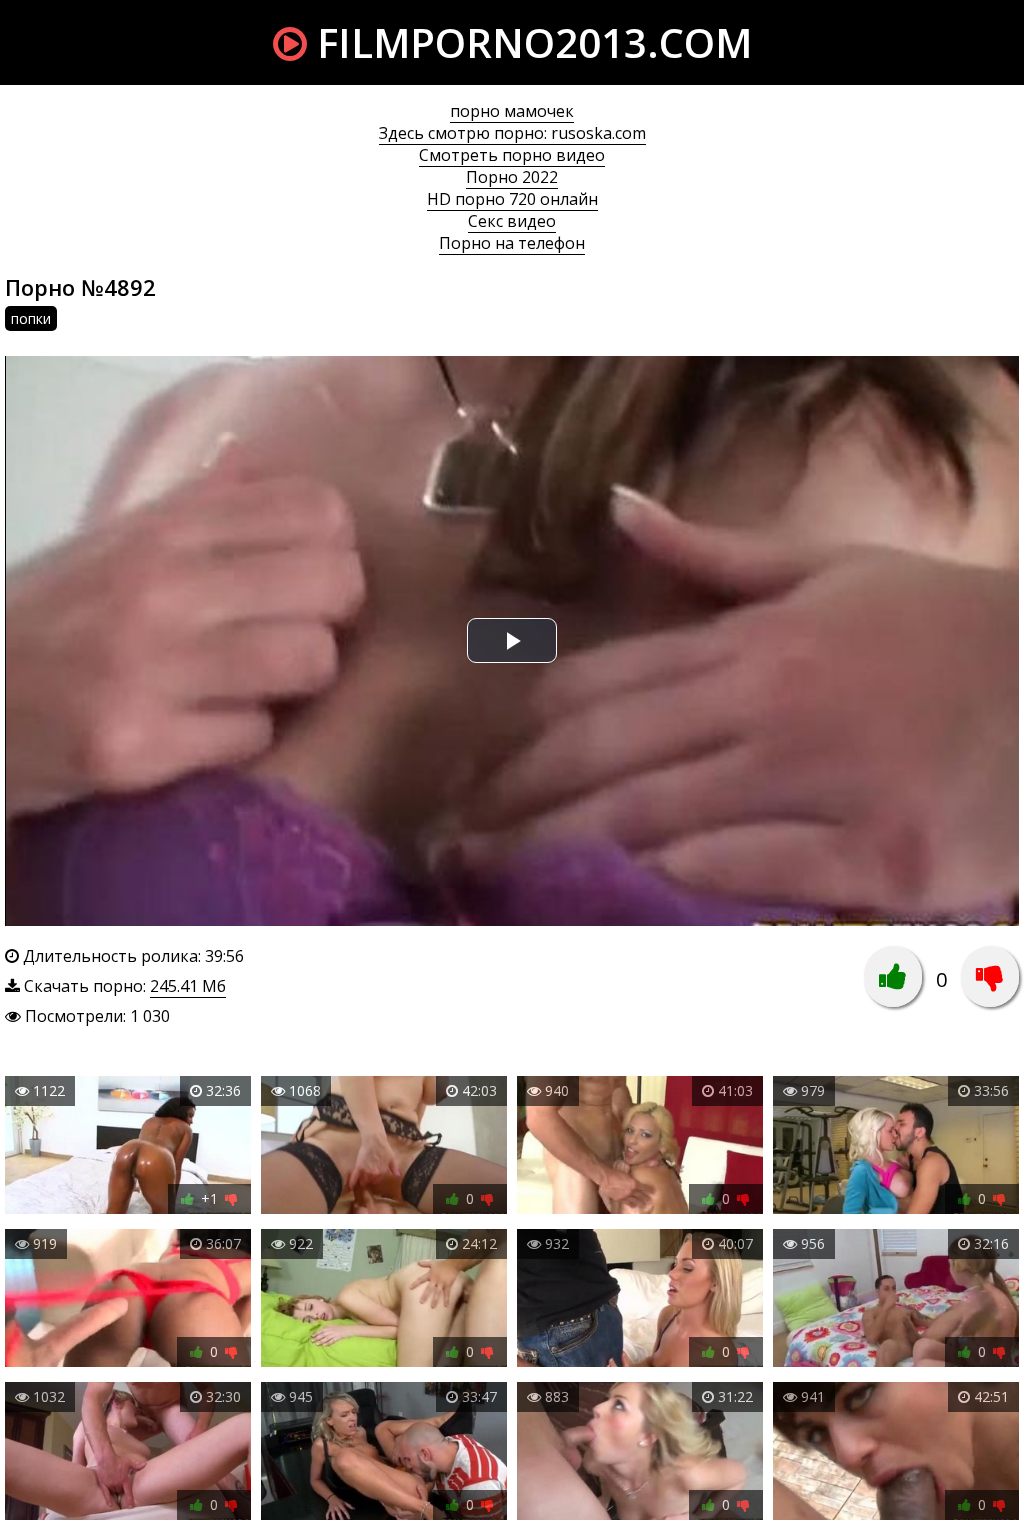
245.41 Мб (188, 986)
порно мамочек (512, 111)
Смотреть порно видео (512, 155)
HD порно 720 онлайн (512, 199)
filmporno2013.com (529, 42)
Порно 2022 (512, 177)
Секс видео (512, 221)
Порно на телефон (512, 243)
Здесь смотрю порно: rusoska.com (512, 133)
